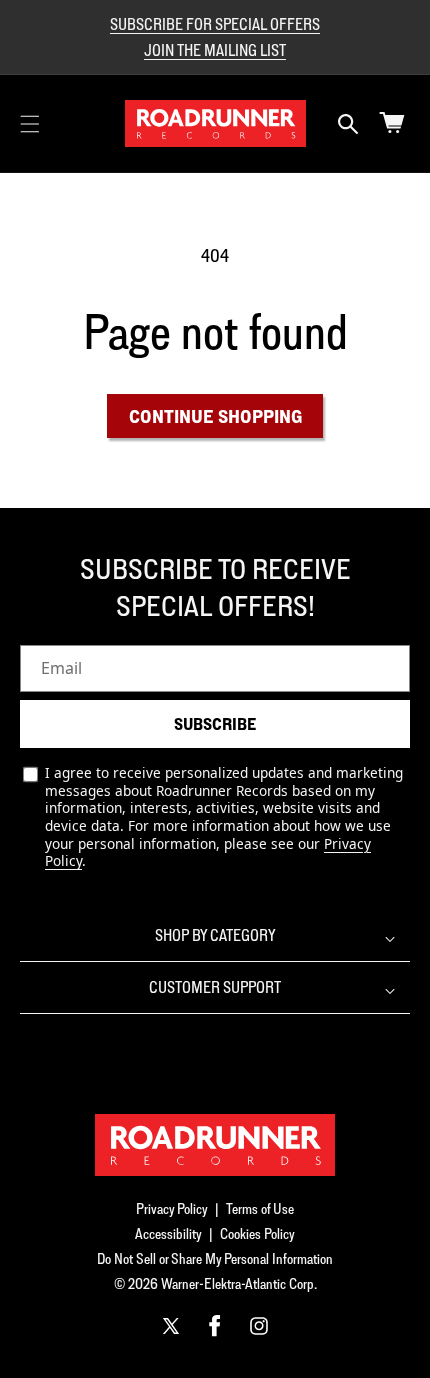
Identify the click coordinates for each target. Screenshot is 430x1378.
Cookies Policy (257, 1233)
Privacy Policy (172, 1208)
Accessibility (168, 1233)
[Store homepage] (215, 1145)
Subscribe (215, 724)
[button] (30, 124)
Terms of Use (260, 1208)
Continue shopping (215, 416)
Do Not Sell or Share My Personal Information (215, 1258)
